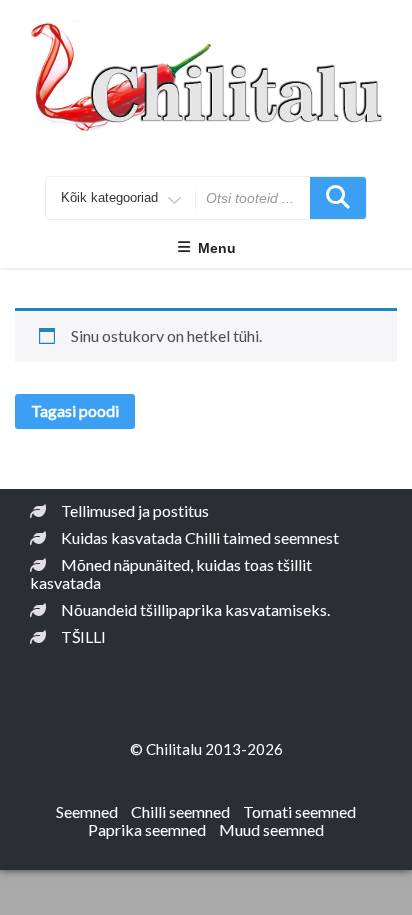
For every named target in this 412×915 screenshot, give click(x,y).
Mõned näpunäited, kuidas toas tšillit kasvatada (171, 573)
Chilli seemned (180, 811)
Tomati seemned (299, 811)
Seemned (87, 811)
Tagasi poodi (75, 410)
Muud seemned (271, 829)
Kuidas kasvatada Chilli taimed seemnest (200, 537)
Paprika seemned (147, 829)
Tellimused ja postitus (135, 510)
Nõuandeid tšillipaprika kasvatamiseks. (195, 609)
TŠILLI (83, 636)
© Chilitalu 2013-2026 (206, 749)
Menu (217, 248)
